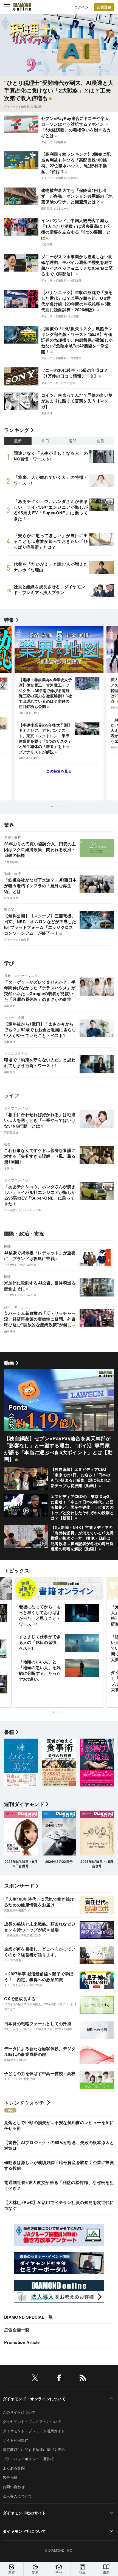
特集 (9, 620)
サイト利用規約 (16, 2440)
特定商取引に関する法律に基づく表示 (34, 2449)
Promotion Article (22, 2342)
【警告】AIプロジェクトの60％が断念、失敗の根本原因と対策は (59, 2145)
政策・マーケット (18, 1307)
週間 (73, 441)
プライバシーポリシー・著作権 (28, 2459)
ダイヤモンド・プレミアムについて (32, 2421)
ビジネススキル (16, 1053)
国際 (8, 1246)
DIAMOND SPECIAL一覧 (28, 2317)
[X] (35, 2379)
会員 (100, 441)
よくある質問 (14, 2468)
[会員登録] (104, 7)
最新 (18, 441)
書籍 (106, 2572)
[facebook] (59, 2379)
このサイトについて (19, 2412)
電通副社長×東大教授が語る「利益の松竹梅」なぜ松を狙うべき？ (59, 2185)
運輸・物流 (13, 873)
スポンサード (19, 1886)
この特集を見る (59, 771)
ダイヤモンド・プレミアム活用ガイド (34, 2431)
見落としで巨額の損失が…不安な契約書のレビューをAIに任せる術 (59, 2125)
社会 (8, 1144)
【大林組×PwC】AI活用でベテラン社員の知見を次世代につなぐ (59, 2205)
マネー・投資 (14, 1017)
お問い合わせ (14, 2487)
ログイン (81, 7)
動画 (9, 1363)
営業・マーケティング (21, 976)
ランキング (17, 430)
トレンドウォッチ (24, 2103)
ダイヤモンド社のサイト (24, 2513)
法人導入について (17, 2496)
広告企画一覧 (17, 2330)
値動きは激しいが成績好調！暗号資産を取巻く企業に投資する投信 (59, 2165)
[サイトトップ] (22, 7)
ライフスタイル (16, 1108)
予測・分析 (13, 837)
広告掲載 (10, 2477)
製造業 (9, 909)
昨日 (45, 441)
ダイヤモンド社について (24, 2531)
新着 (12, 2572)
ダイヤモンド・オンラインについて (34, 2399)
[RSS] (83, 2379)
